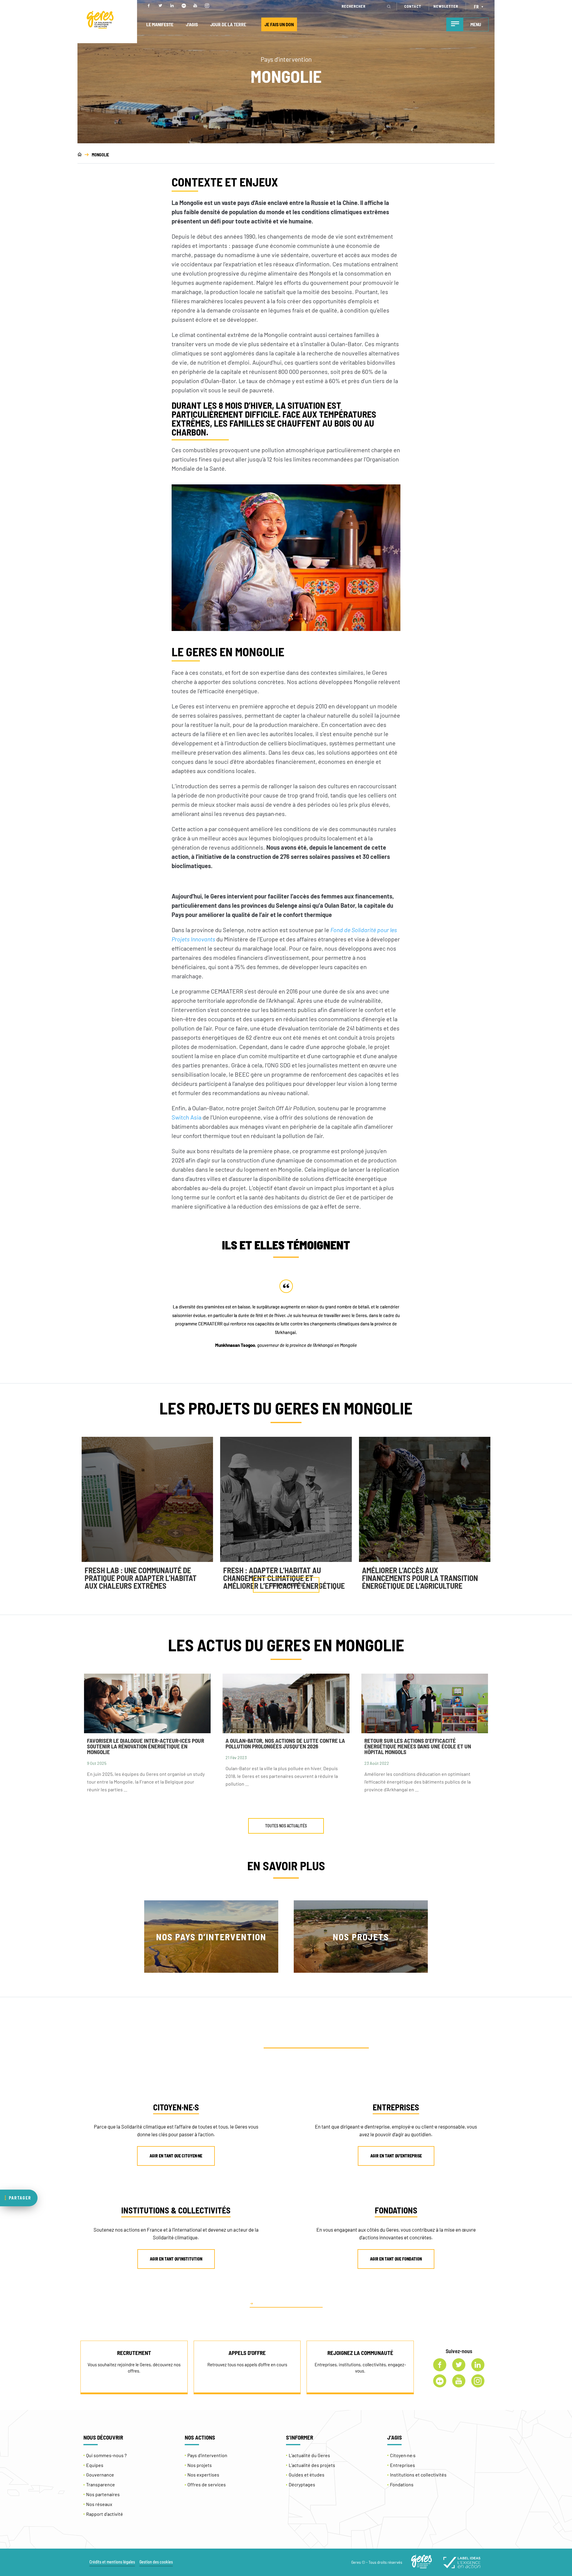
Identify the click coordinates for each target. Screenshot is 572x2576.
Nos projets (200, 2465)
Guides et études (307, 2475)
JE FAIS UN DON (279, 24)
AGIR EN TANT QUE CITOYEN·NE (176, 2156)
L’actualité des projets (312, 2465)
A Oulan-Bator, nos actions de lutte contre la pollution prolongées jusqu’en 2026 (285, 1743)
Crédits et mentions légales (112, 2562)
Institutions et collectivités (418, 2475)
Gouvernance (100, 2475)
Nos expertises (203, 2475)
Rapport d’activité (105, 2514)
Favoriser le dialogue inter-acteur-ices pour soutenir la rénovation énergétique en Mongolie (146, 1746)
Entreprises (402, 2465)
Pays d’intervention (207, 2455)
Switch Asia (186, 1117)
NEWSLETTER (446, 6)
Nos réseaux (99, 2504)
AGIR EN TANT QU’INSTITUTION (176, 2259)
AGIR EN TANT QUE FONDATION (396, 2259)
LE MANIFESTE (160, 24)
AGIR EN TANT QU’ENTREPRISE (396, 2156)
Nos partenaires (103, 2494)
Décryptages (302, 2484)
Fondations (402, 2484)
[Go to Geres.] (80, 155)
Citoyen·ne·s (403, 2455)
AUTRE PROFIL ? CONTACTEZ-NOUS (289, 2303)
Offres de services (207, 2484)
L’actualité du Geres (309, 2455)
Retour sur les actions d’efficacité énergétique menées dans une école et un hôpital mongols (418, 1746)
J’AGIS (192, 24)
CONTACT (413, 6)
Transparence (101, 2484)
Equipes (95, 2465)
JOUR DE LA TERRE (228, 24)
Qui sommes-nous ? (106, 2455)
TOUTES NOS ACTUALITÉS (286, 1826)
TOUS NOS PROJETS (286, 1585)
